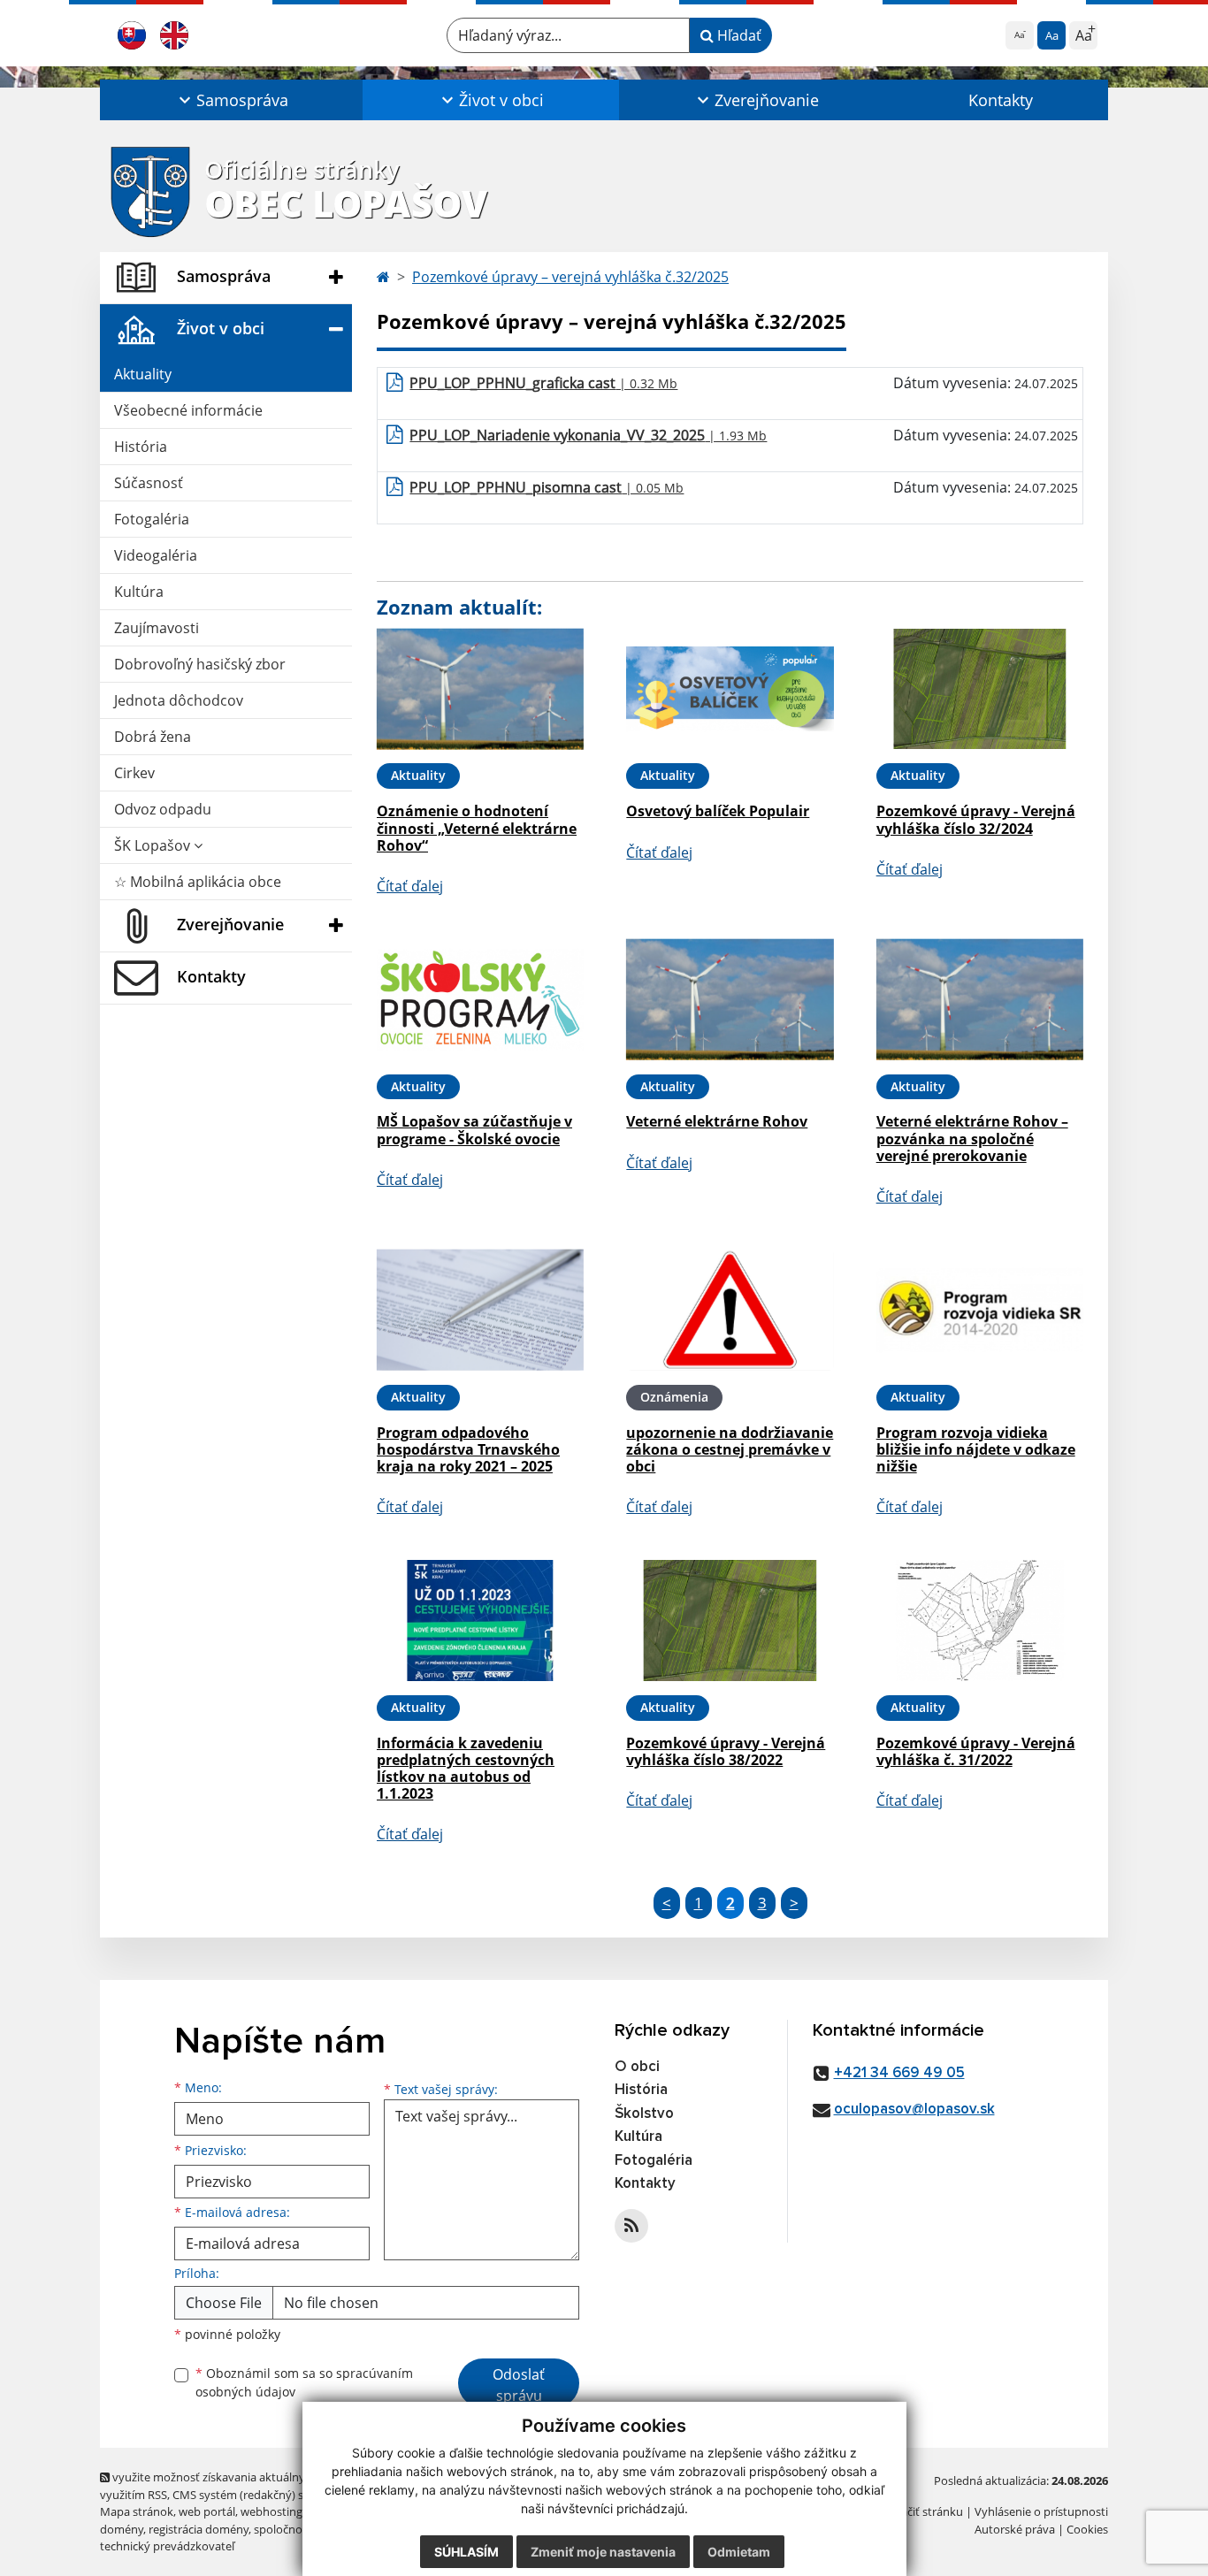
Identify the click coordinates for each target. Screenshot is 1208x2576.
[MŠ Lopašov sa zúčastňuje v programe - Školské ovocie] (480, 1000)
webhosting (271, 2511)
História (141, 447)
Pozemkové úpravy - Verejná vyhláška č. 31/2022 (976, 1751)
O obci (637, 2067)
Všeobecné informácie (188, 410)
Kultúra (139, 592)
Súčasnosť (149, 483)
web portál (207, 2511)
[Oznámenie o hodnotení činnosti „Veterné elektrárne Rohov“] (480, 689)
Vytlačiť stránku (922, 2511)
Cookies (1087, 2529)
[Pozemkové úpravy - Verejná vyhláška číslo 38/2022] (730, 1621)
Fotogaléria (152, 519)
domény (122, 2529)
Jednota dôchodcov (179, 700)
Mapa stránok (137, 2511)
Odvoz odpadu (163, 809)
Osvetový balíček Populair (718, 811)
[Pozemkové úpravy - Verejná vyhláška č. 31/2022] (980, 1621)
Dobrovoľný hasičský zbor (200, 664)
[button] (231, 100)
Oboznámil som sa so (304, 2382)
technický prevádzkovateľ (167, 2546)
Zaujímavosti (157, 628)
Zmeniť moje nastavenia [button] (603, 2552)
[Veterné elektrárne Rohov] (730, 1000)
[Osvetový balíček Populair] (730, 689)
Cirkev (134, 773)
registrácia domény (199, 2529)
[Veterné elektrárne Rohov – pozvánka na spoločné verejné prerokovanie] (980, 1000)
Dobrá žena (153, 737)
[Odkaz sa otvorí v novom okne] (631, 2226)
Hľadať (738, 35)
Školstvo (644, 2114)
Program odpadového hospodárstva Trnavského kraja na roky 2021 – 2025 (468, 1449)
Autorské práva (1015, 2529)
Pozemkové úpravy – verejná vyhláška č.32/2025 (570, 277)
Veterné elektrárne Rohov (717, 1121)
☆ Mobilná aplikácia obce (198, 882)
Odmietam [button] (739, 2552)
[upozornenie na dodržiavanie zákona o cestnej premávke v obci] (730, 1310)
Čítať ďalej (410, 886)
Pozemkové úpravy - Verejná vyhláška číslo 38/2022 (726, 1751)
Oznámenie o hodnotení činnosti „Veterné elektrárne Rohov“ (477, 828)
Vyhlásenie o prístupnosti (1041, 2511)
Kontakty (1001, 100)
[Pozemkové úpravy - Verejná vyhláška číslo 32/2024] (980, 689)
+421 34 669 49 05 (899, 2073)
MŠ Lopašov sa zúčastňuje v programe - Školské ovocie (474, 1130)
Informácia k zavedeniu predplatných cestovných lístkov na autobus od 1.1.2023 (466, 1769)
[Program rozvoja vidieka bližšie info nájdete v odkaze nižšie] (980, 1310)
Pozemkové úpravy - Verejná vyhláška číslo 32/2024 (976, 819)
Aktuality (143, 374)
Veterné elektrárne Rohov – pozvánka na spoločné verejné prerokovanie (972, 1138)
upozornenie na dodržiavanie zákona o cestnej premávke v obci (730, 1449)
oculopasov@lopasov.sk (914, 2110)
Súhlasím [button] (466, 2552)
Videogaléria (156, 555)
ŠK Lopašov (154, 845)
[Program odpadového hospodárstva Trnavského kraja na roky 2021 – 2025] (480, 1310)
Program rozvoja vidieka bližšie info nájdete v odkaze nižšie (976, 1449)
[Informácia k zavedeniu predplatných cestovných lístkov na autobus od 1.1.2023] (480, 1621)
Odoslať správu (519, 2385)
